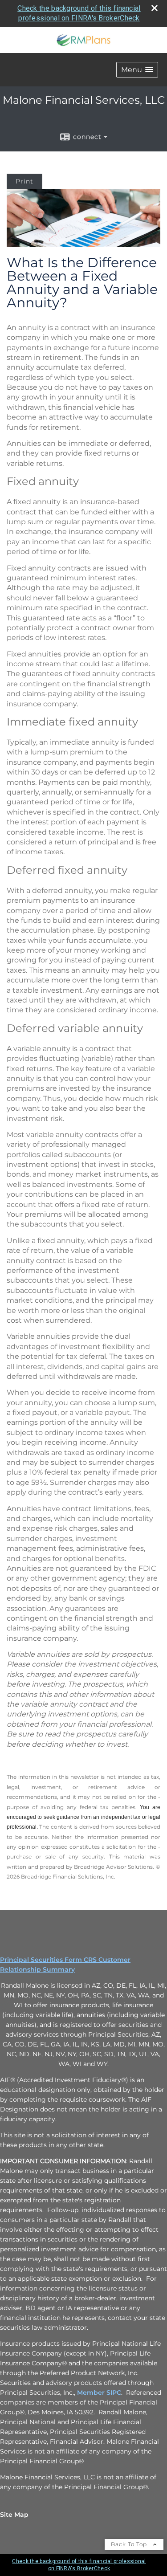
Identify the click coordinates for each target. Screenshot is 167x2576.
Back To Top (130, 2544)
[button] (137, 70)
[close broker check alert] (155, 8)
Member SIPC (99, 2393)
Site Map (14, 2515)
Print (24, 181)
